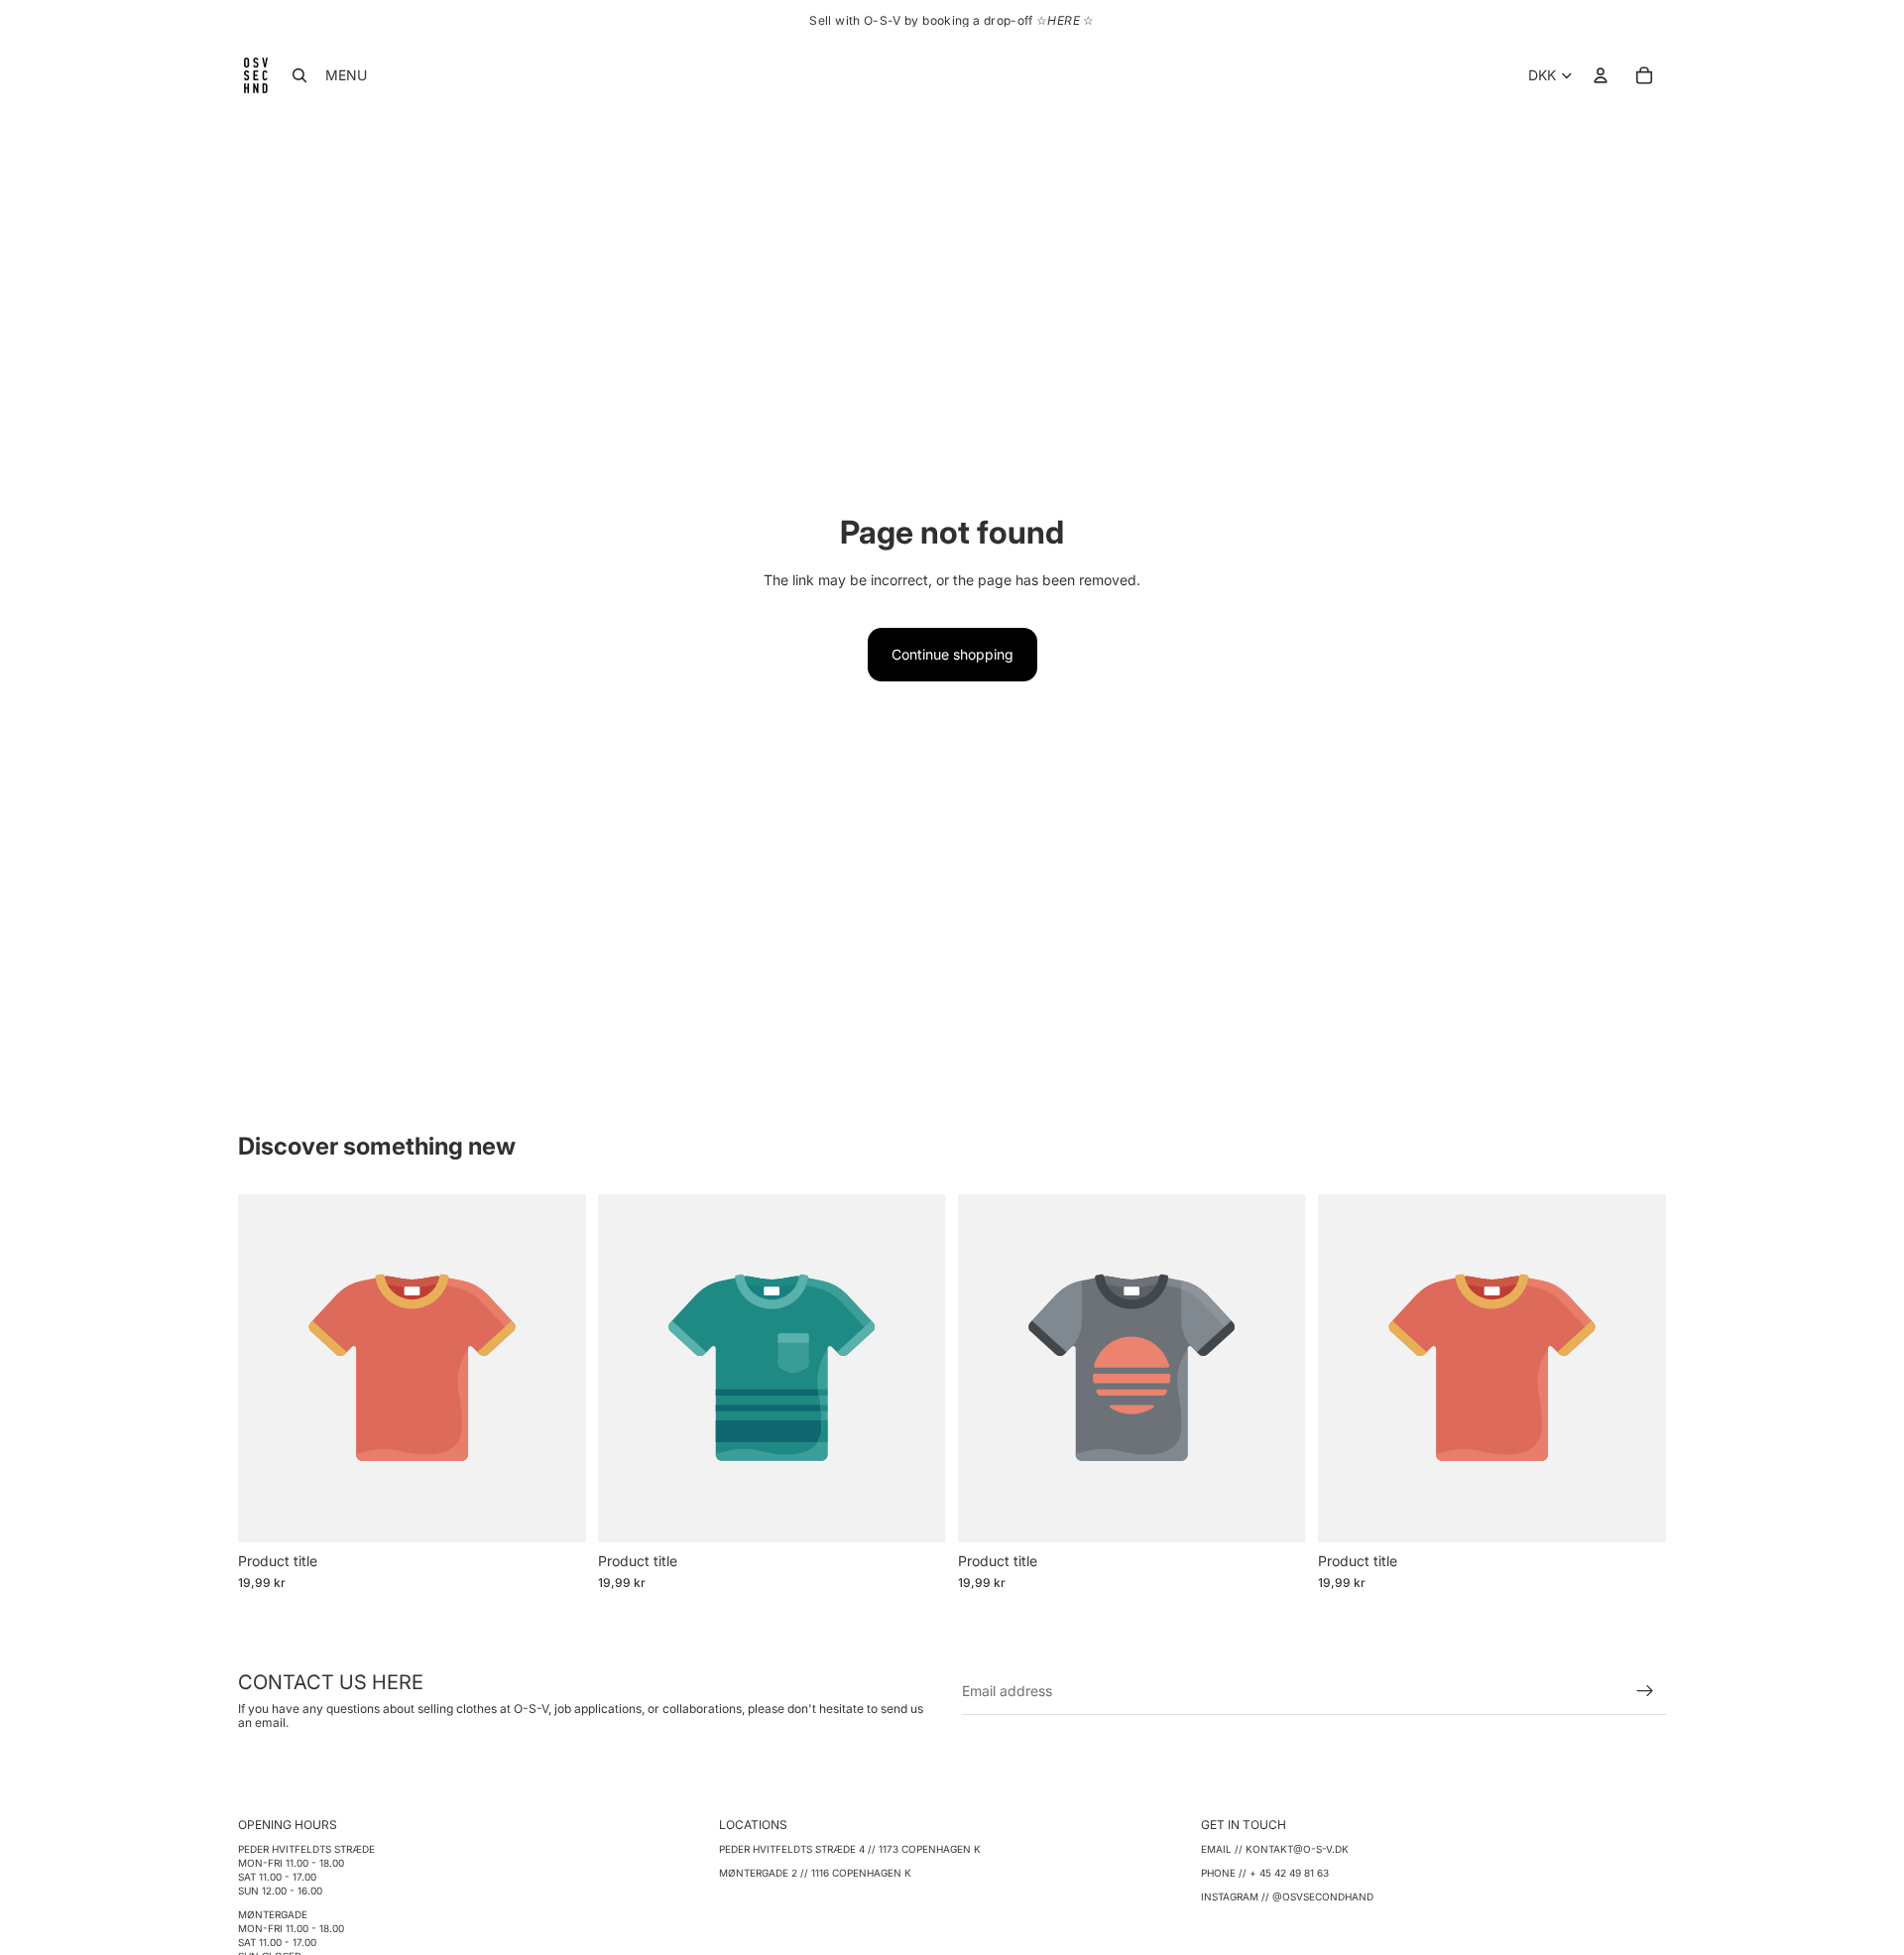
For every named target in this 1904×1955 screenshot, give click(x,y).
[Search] (299, 75)
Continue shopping (952, 654)
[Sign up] (1645, 1691)
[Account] (1601, 75)
